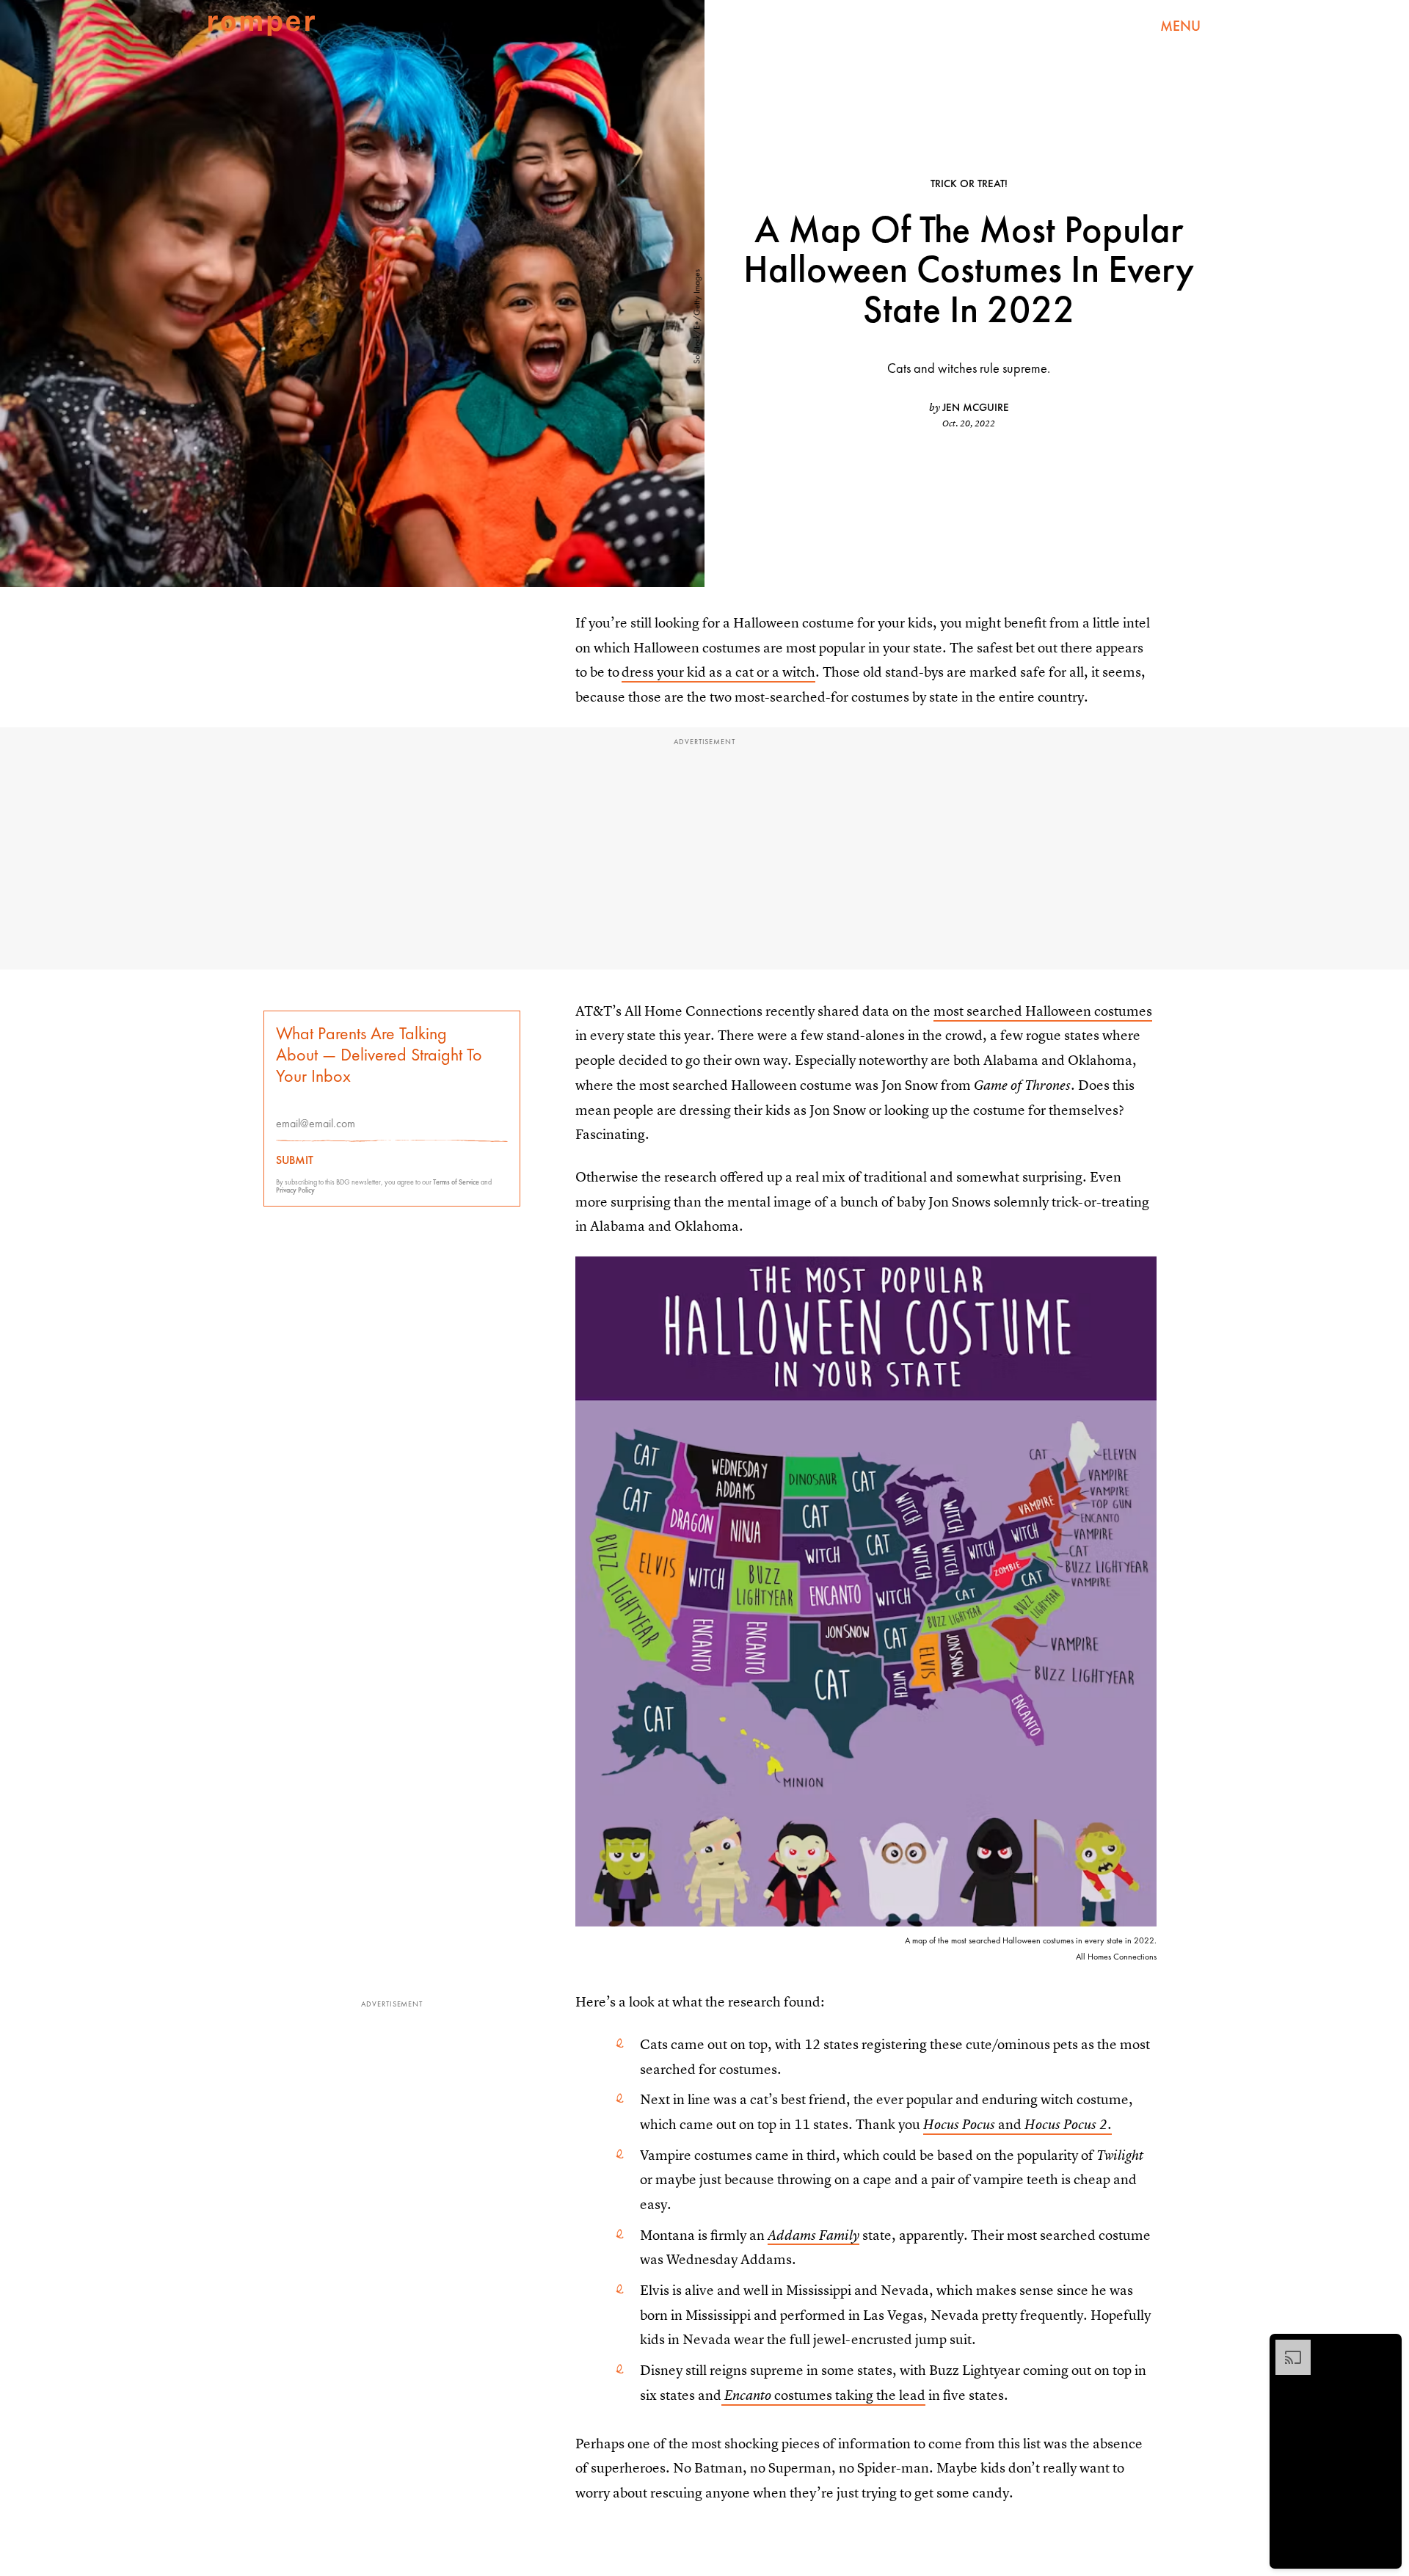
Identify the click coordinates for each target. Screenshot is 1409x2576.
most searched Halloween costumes (1043, 1011)
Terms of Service (456, 1182)
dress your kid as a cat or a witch (718, 672)
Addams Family (813, 2235)
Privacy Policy (295, 1190)
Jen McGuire (976, 407)
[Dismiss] (1386, 2347)
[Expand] (1286, 2347)
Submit (295, 1160)
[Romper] (262, 26)
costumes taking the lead (825, 2395)
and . (1017, 2124)
